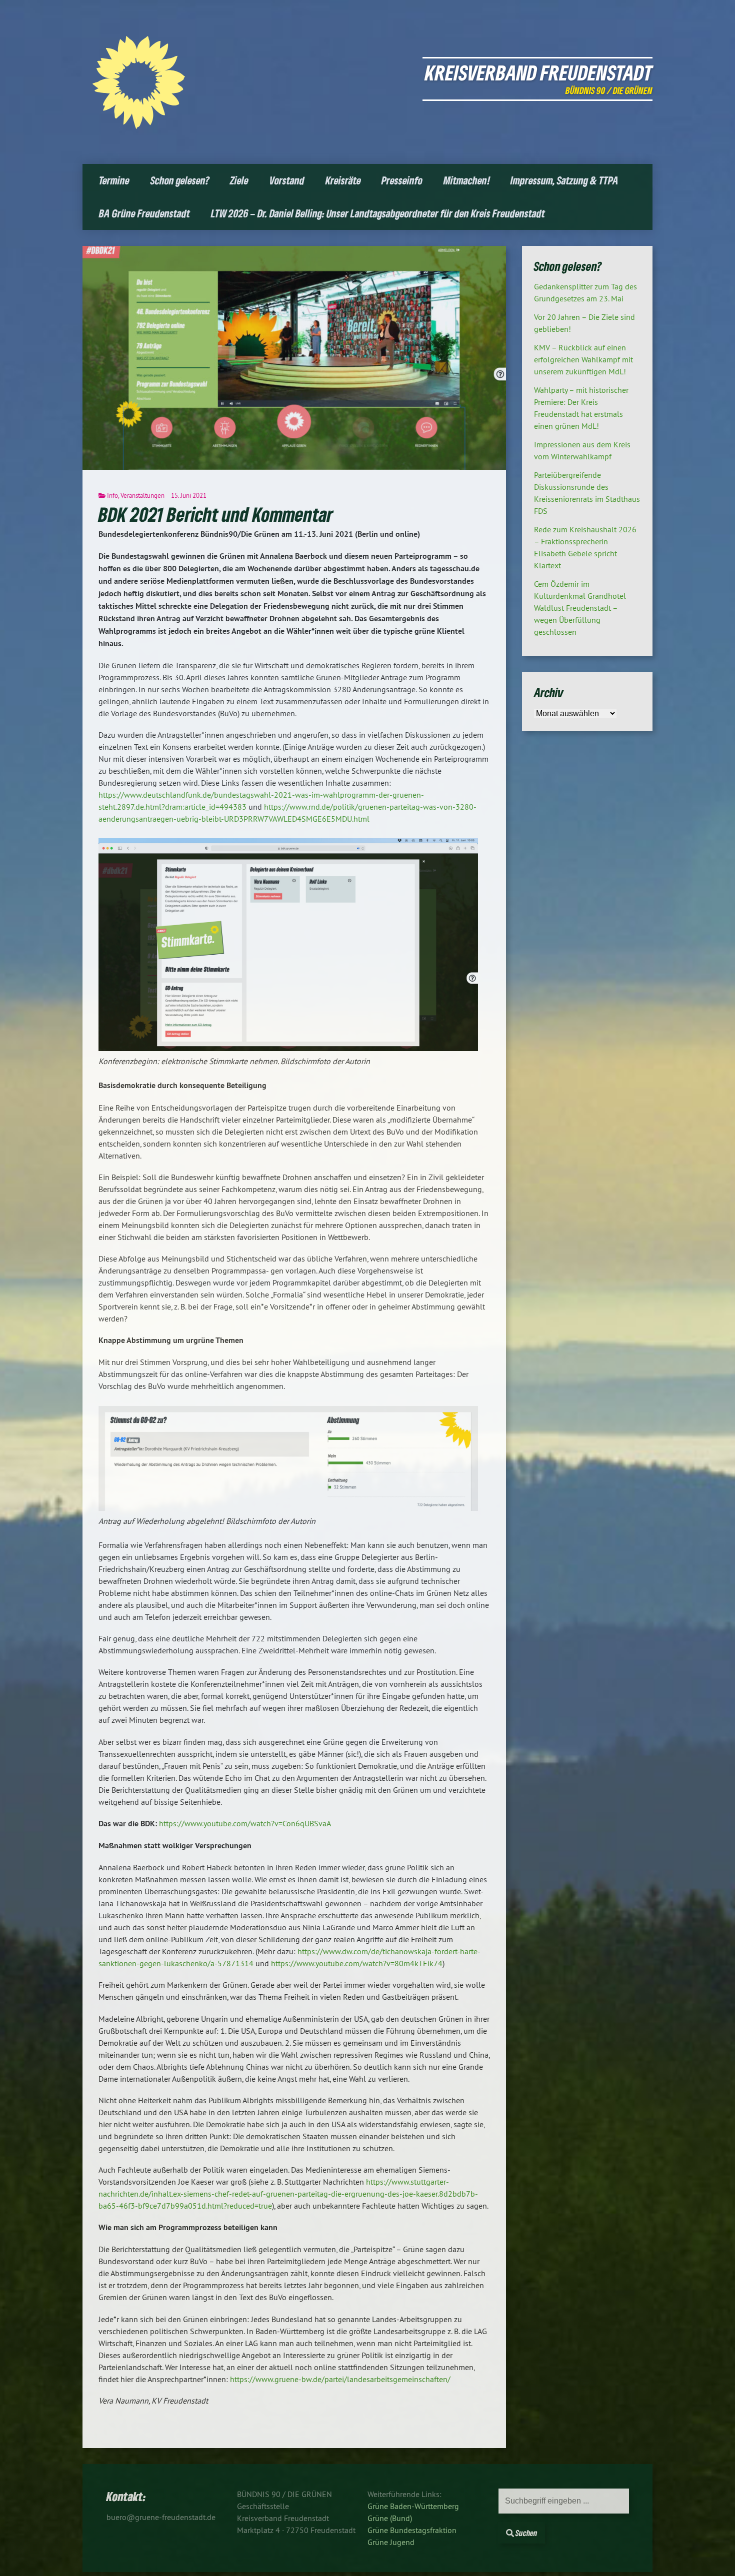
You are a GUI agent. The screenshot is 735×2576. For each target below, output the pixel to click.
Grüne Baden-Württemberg (413, 2506)
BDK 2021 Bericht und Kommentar (216, 514)
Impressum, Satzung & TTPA (564, 180)
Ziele (239, 180)
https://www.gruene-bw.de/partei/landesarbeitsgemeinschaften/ (340, 2379)
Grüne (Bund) (390, 2518)
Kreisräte (343, 180)
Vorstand (287, 180)
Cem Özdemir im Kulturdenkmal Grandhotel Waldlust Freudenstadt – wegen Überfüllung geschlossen (580, 608)
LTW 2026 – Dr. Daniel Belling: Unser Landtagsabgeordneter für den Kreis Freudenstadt (378, 213)
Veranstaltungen (142, 495)
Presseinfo (402, 180)
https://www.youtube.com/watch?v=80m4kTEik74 (357, 1963)
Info (112, 495)
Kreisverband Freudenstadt (539, 72)
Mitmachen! (467, 180)
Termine (114, 180)
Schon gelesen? (180, 180)
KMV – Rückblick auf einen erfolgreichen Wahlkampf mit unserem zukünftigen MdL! (583, 359)
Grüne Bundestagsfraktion (412, 2530)
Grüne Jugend (391, 2542)
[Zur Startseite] (139, 126)
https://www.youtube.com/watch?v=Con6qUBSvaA (245, 1823)
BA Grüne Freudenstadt (144, 213)
